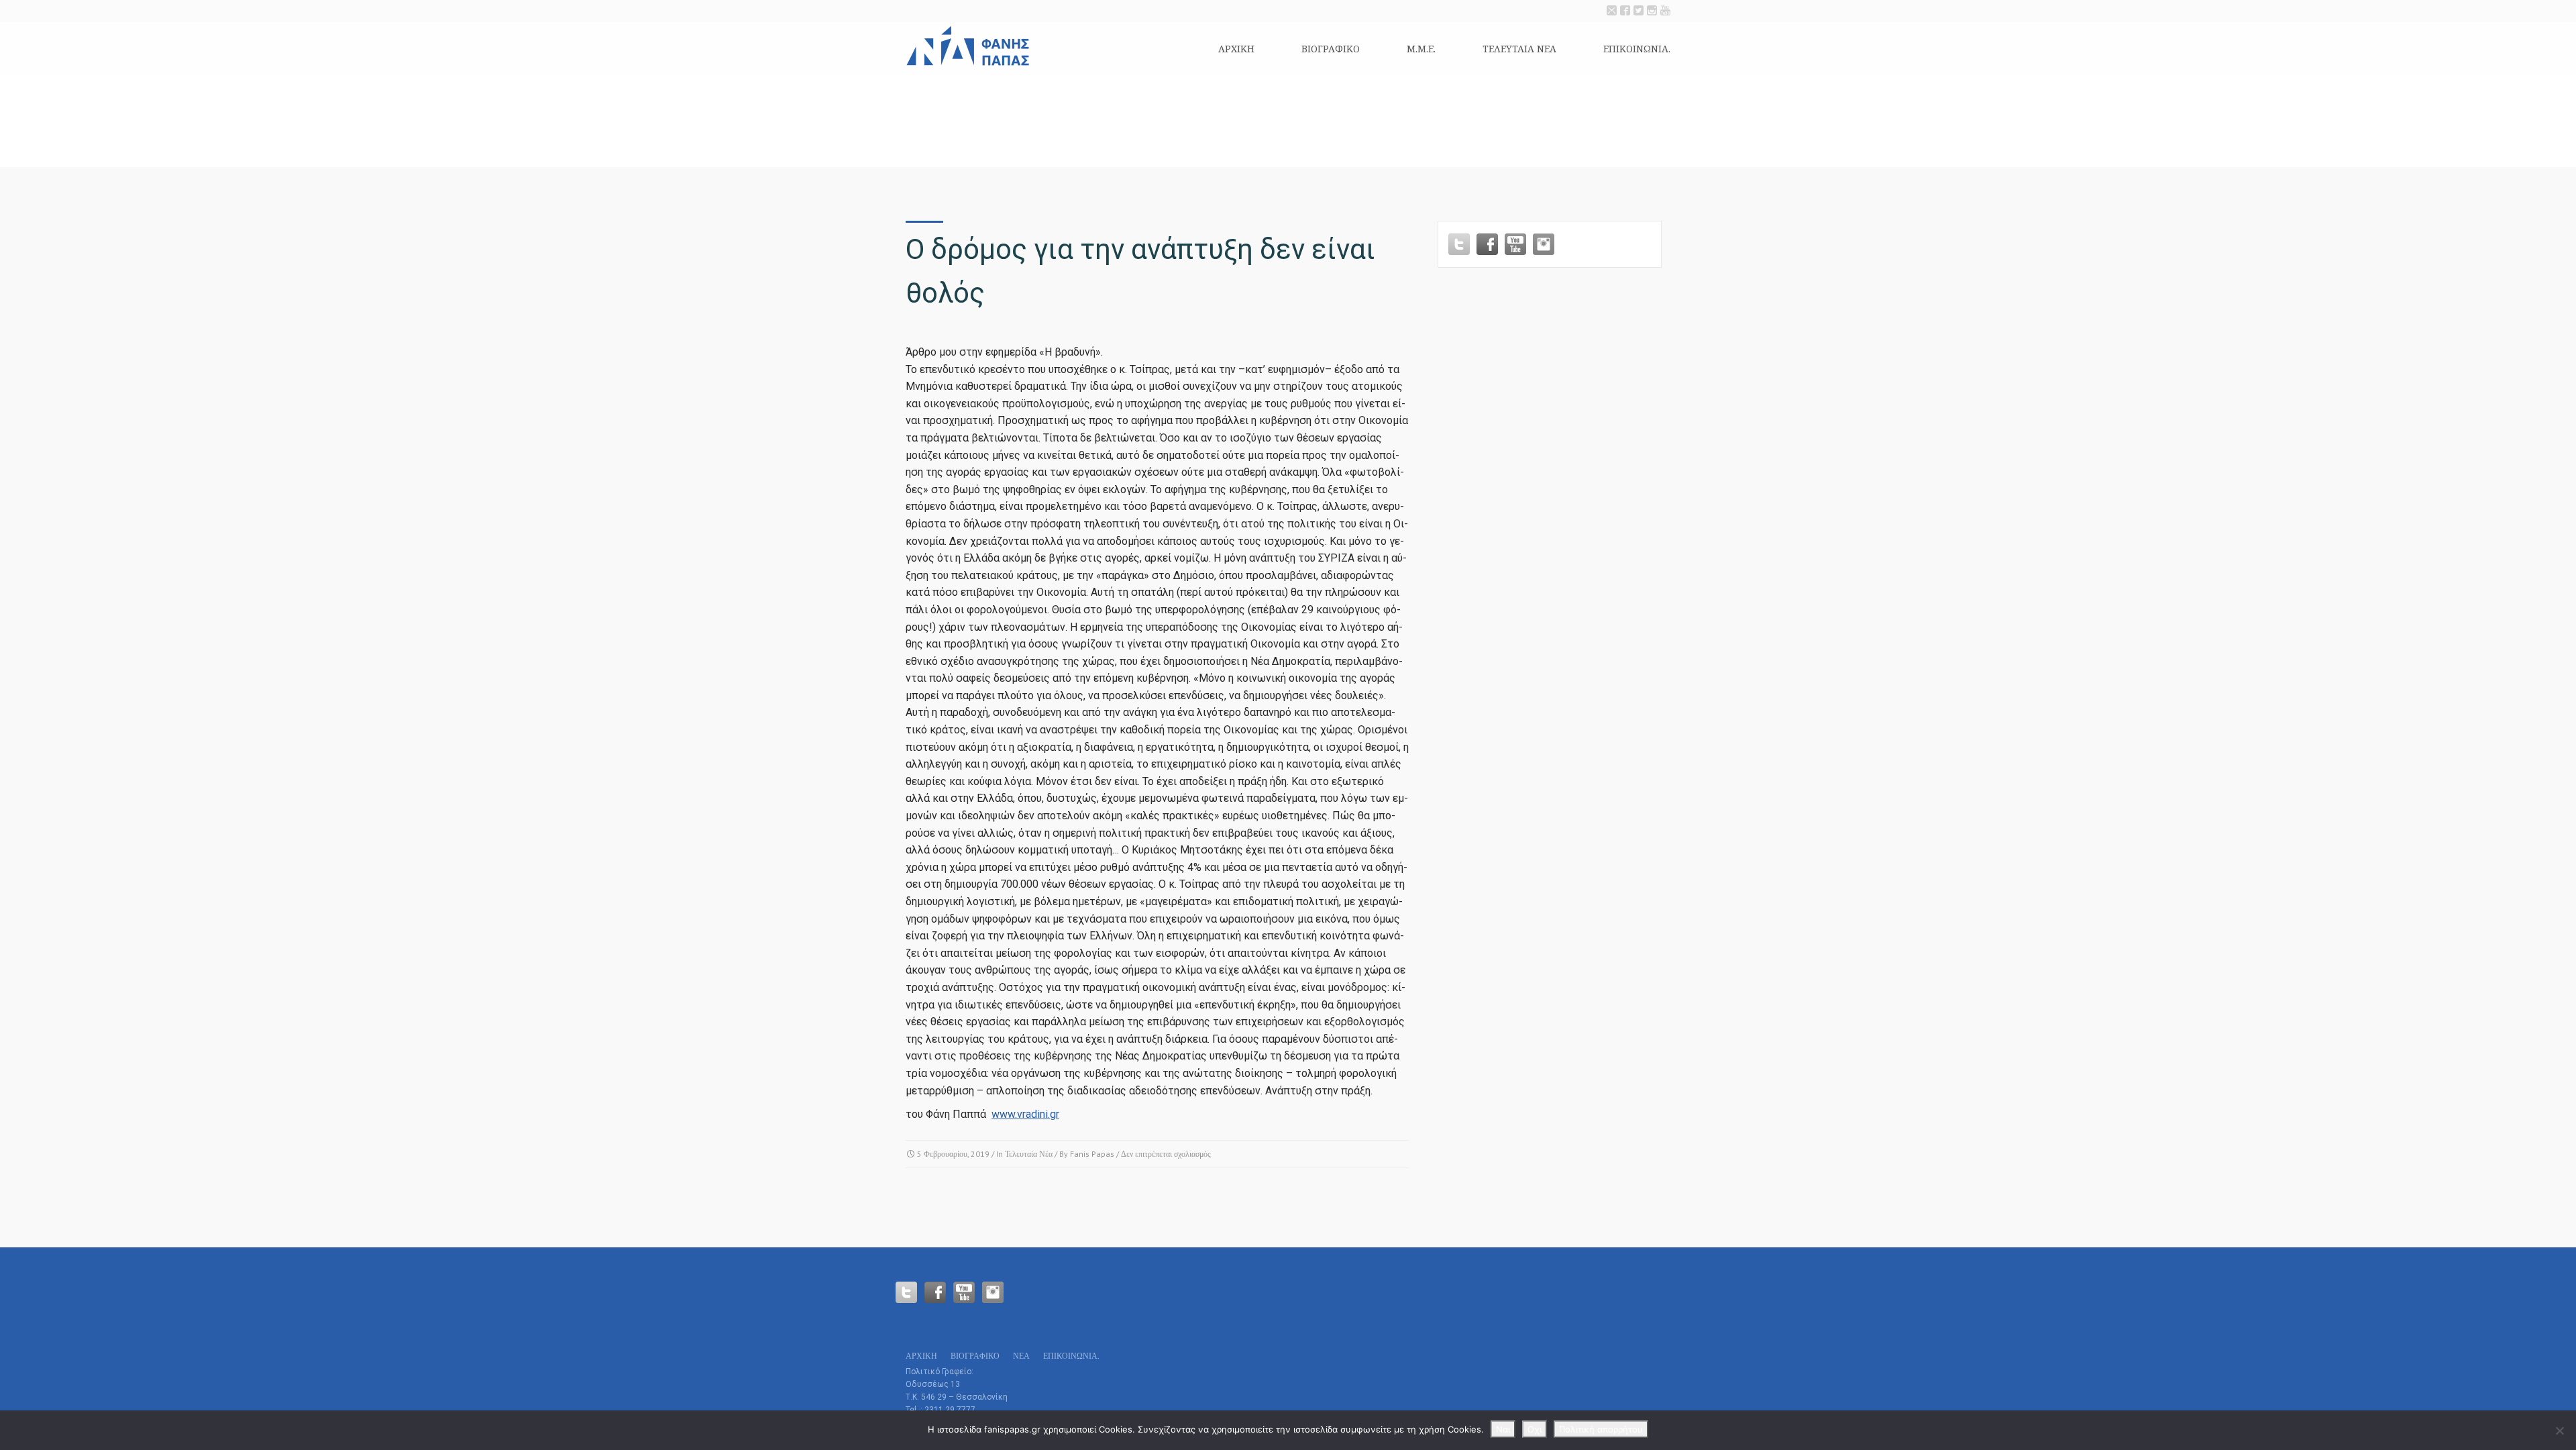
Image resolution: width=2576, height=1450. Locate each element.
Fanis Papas (1092, 1154)
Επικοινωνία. (1637, 49)
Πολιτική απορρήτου (1601, 1429)
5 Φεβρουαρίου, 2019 (953, 1154)
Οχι (1535, 1429)
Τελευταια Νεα (1519, 49)
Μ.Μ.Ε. (1421, 49)
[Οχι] (2559, 1431)
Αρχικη (1236, 49)
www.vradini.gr (1025, 1114)
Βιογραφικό (1331, 49)
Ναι (1503, 1429)
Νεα (1021, 1356)
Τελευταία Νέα (1029, 1154)
